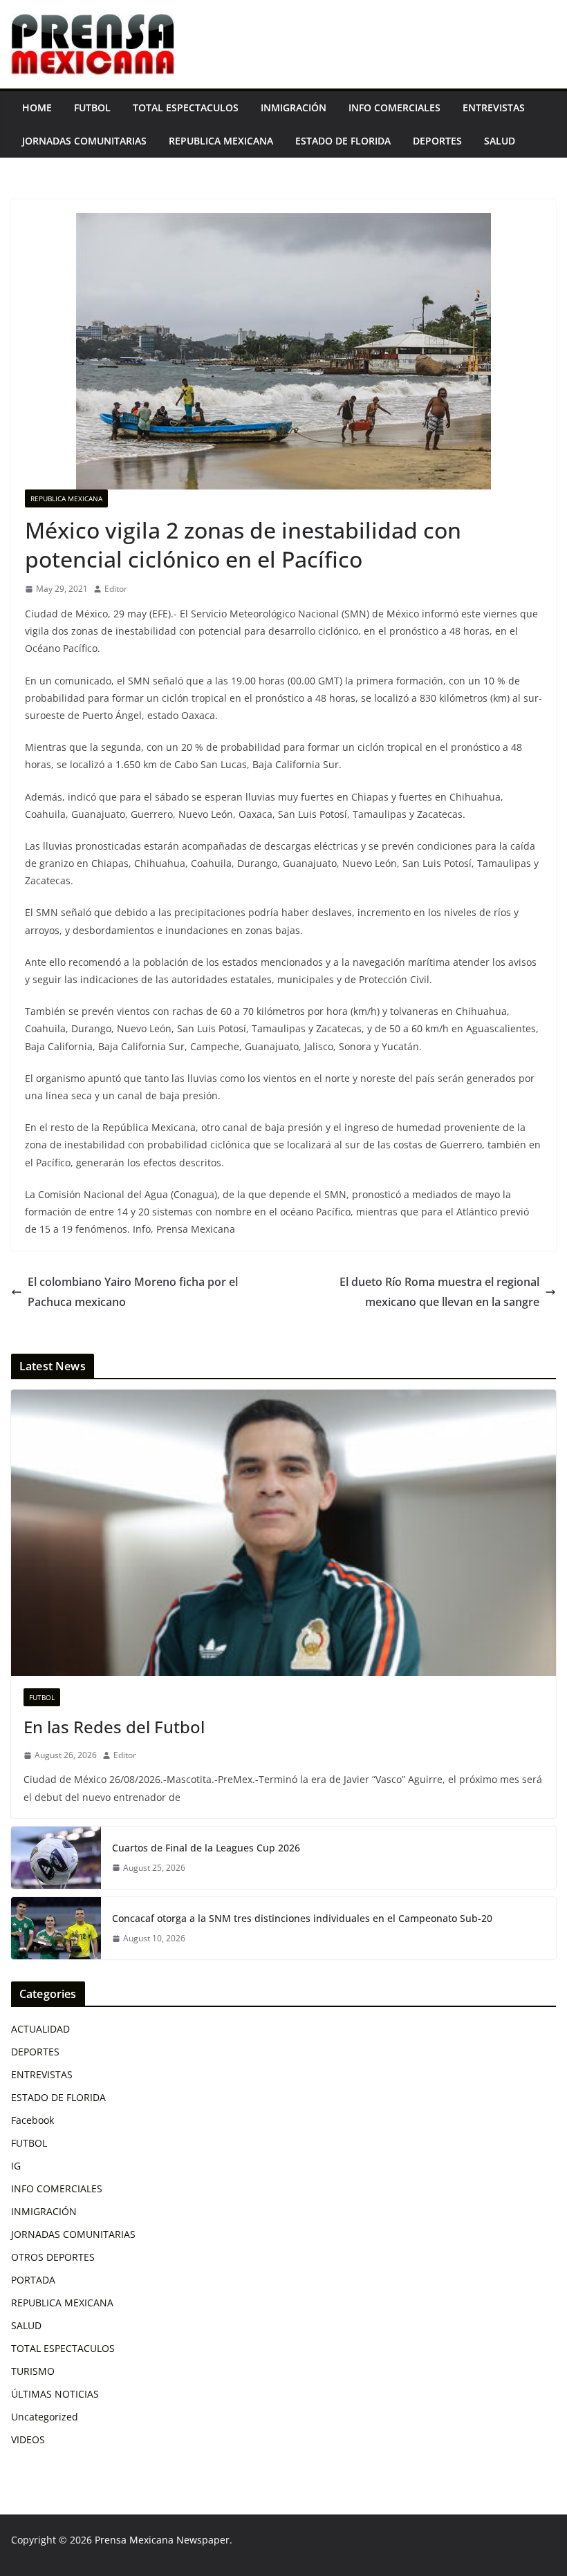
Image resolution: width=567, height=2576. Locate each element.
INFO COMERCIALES (394, 108)
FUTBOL (92, 108)
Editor (116, 589)
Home (37, 108)
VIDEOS (28, 2439)
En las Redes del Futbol (114, 1727)
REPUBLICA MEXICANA (221, 141)
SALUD (500, 141)
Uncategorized (45, 2417)
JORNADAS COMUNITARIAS (84, 141)
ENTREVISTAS (494, 108)
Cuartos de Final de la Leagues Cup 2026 (206, 1848)
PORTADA (33, 2280)
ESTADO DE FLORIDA (343, 141)
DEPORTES (437, 141)
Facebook (32, 2120)
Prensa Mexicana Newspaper (162, 2540)
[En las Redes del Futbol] (283, 1533)
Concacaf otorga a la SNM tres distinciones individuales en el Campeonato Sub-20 (302, 1918)
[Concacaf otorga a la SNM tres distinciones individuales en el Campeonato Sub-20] (56, 1928)
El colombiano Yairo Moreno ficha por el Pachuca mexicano (133, 1292)
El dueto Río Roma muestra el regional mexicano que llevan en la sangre (439, 1292)
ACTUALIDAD (40, 2029)
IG (16, 2166)
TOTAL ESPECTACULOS (186, 108)
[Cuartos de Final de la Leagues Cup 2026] (56, 1858)
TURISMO (33, 2371)
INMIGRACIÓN (294, 108)
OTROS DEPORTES (53, 2257)
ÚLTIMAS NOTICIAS (55, 2394)
